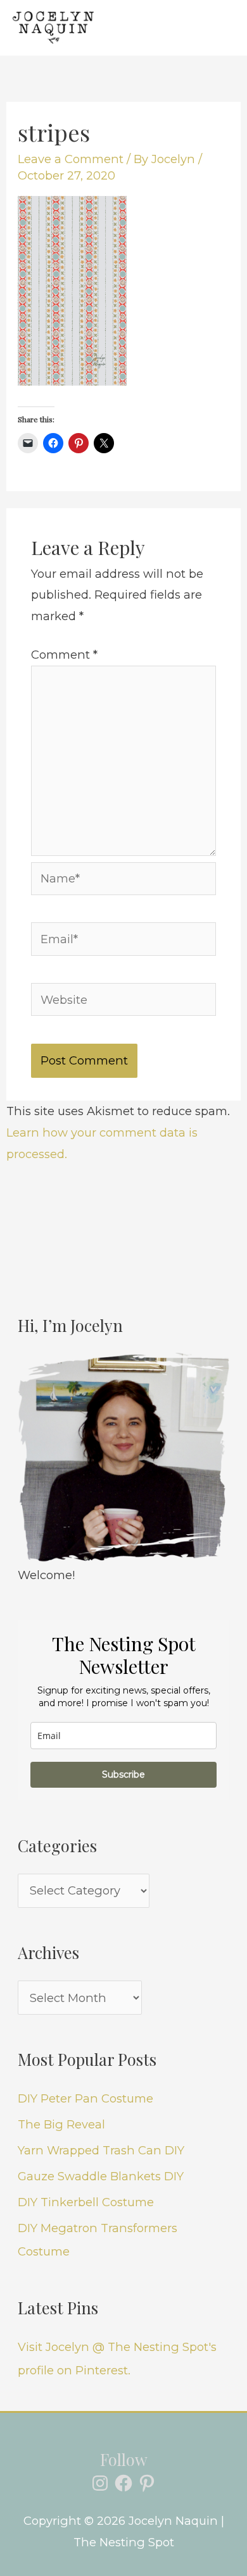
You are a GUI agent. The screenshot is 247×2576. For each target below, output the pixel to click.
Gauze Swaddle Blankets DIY (101, 2176)
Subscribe (123, 1774)
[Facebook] (123, 2483)
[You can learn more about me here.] (123, 1458)
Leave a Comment (71, 159)
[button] (171, 27)
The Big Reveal (61, 2124)
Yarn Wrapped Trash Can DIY (101, 2150)
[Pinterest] (147, 2483)
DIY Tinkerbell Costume (86, 2202)
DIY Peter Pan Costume (85, 2098)
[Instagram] (100, 2483)
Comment (64, 655)
